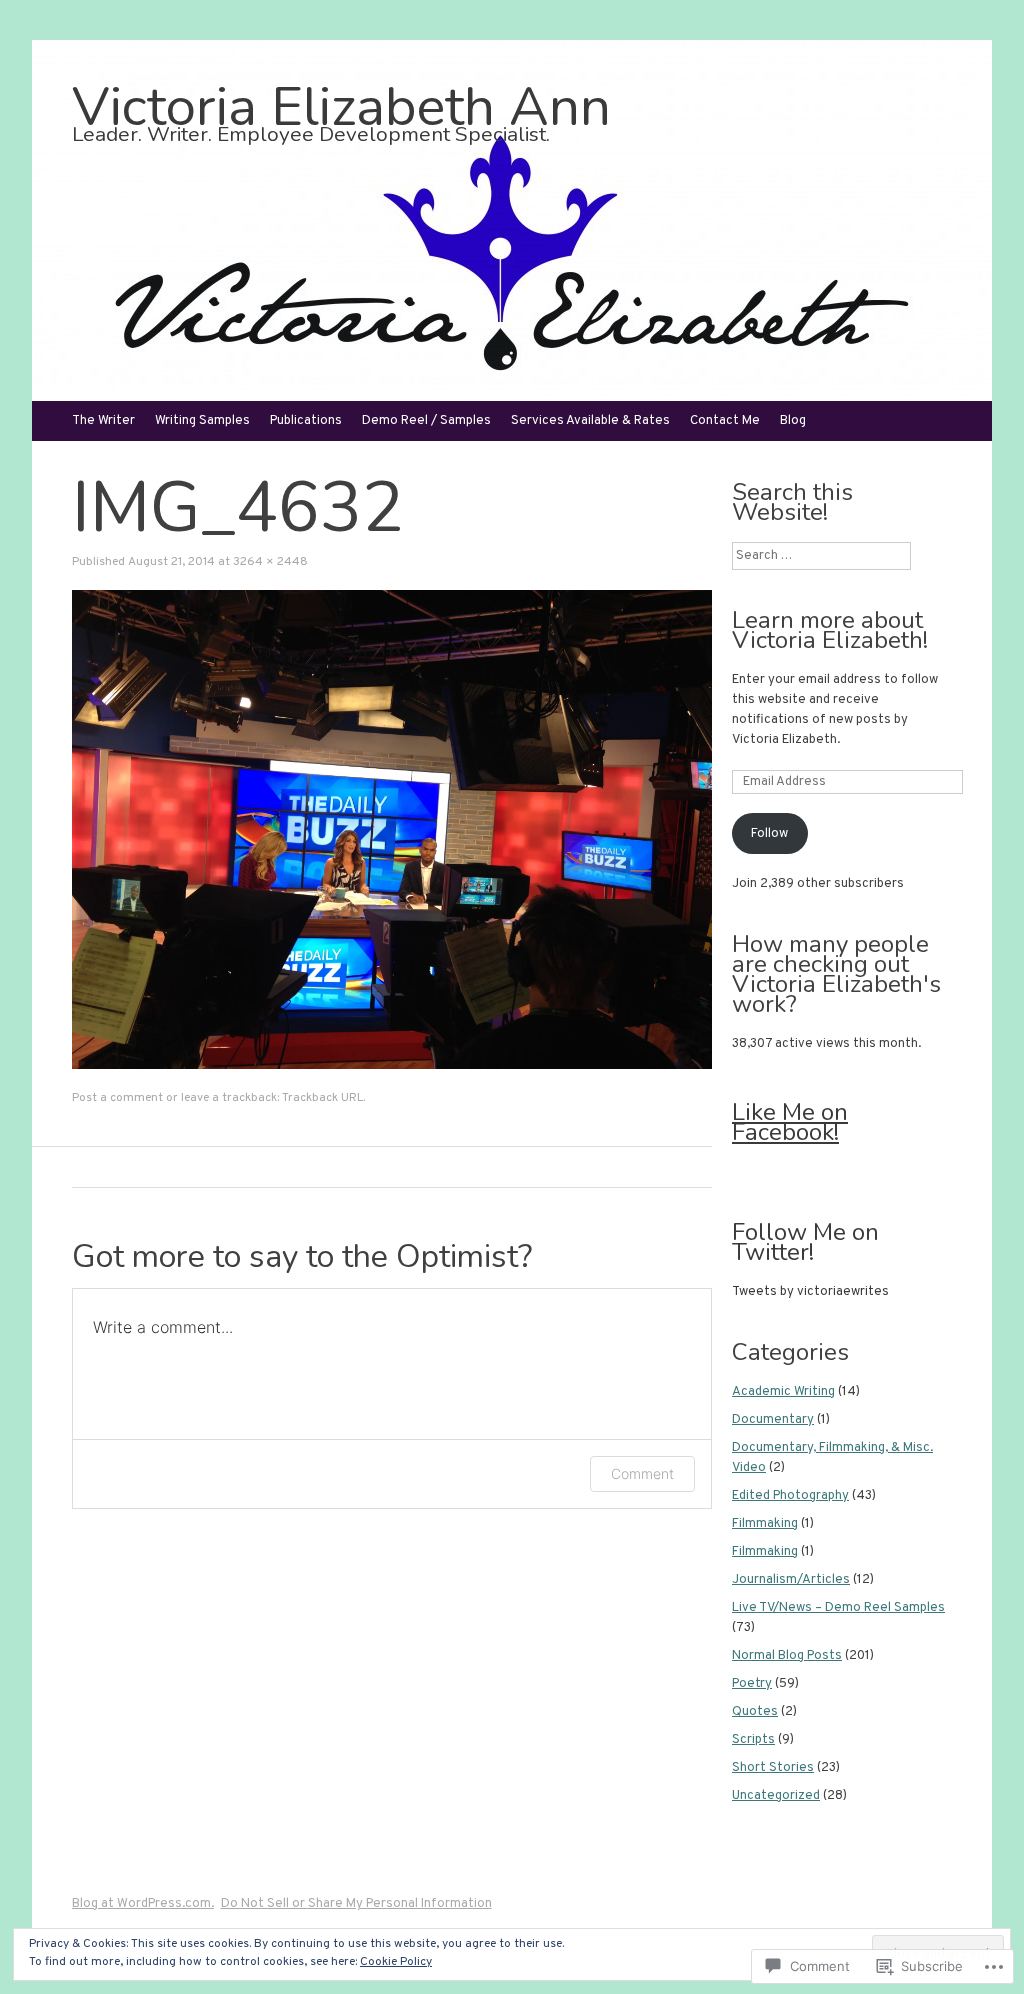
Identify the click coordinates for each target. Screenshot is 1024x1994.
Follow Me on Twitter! (805, 1242)
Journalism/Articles (791, 1580)
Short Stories (773, 1768)
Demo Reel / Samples (426, 421)
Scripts (753, 1740)
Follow (769, 834)
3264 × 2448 (270, 562)
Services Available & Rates (590, 421)
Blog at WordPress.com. (143, 1904)
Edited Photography (790, 1496)
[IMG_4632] (392, 1066)
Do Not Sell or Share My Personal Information (356, 1904)
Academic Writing (783, 1392)
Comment (642, 1473)
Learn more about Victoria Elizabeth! (830, 630)
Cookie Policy (396, 1962)
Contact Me (725, 421)
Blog (793, 421)
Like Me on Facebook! (790, 1122)
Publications (306, 421)
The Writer (103, 421)
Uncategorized (776, 1796)
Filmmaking (765, 1524)
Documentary (773, 1420)
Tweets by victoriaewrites (810, 1292)
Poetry (752, 1684)
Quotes (755, 1712)
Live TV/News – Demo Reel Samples (838, 1608)
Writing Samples (202, 421)
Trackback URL (322, 1098)
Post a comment (117, 1098)
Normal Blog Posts (787, 1656)
